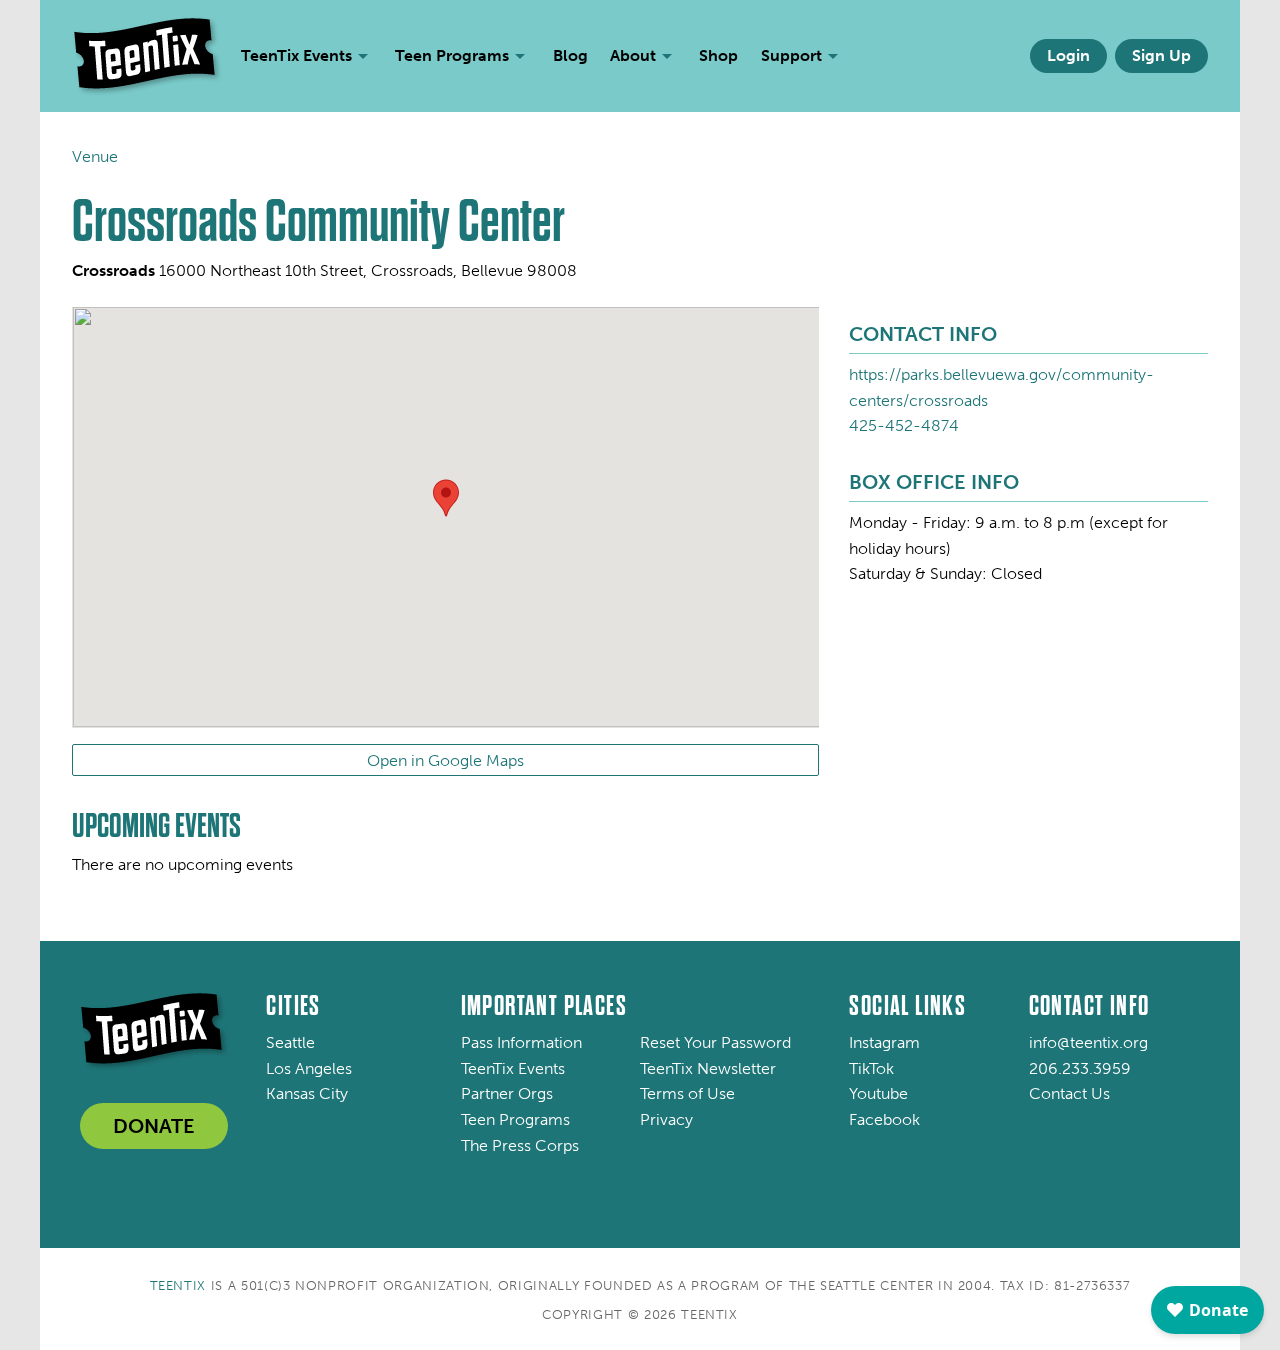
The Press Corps (520, 1145)
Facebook (884, 1119)
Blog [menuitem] (570, 55)
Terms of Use (687, 1093)
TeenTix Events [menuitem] (296, 55)
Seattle (290, 1042)
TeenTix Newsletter (708, 1068)
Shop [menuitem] (718, 55)
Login (1068, 55)
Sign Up (1161, 55)
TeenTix (178, 1285)
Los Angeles (309, 1068)
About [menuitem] (633, 55)
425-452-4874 (904, 425)
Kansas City (307, 1093)
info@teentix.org (1088, 1042)
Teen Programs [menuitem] (452, 55)
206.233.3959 (1080, 1068)
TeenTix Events (513, 1068)
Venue (95, 156)
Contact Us (1069, 1093)
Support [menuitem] (791, 55)
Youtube (878, 1093)
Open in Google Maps (445, 760)
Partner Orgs (507, 1093)
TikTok (871, 1068)
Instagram (884, 1042)
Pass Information (521, 1042)
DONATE (154, 1126)
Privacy (666, 1119)
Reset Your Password (715, 1042)
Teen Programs (515, 1119)
